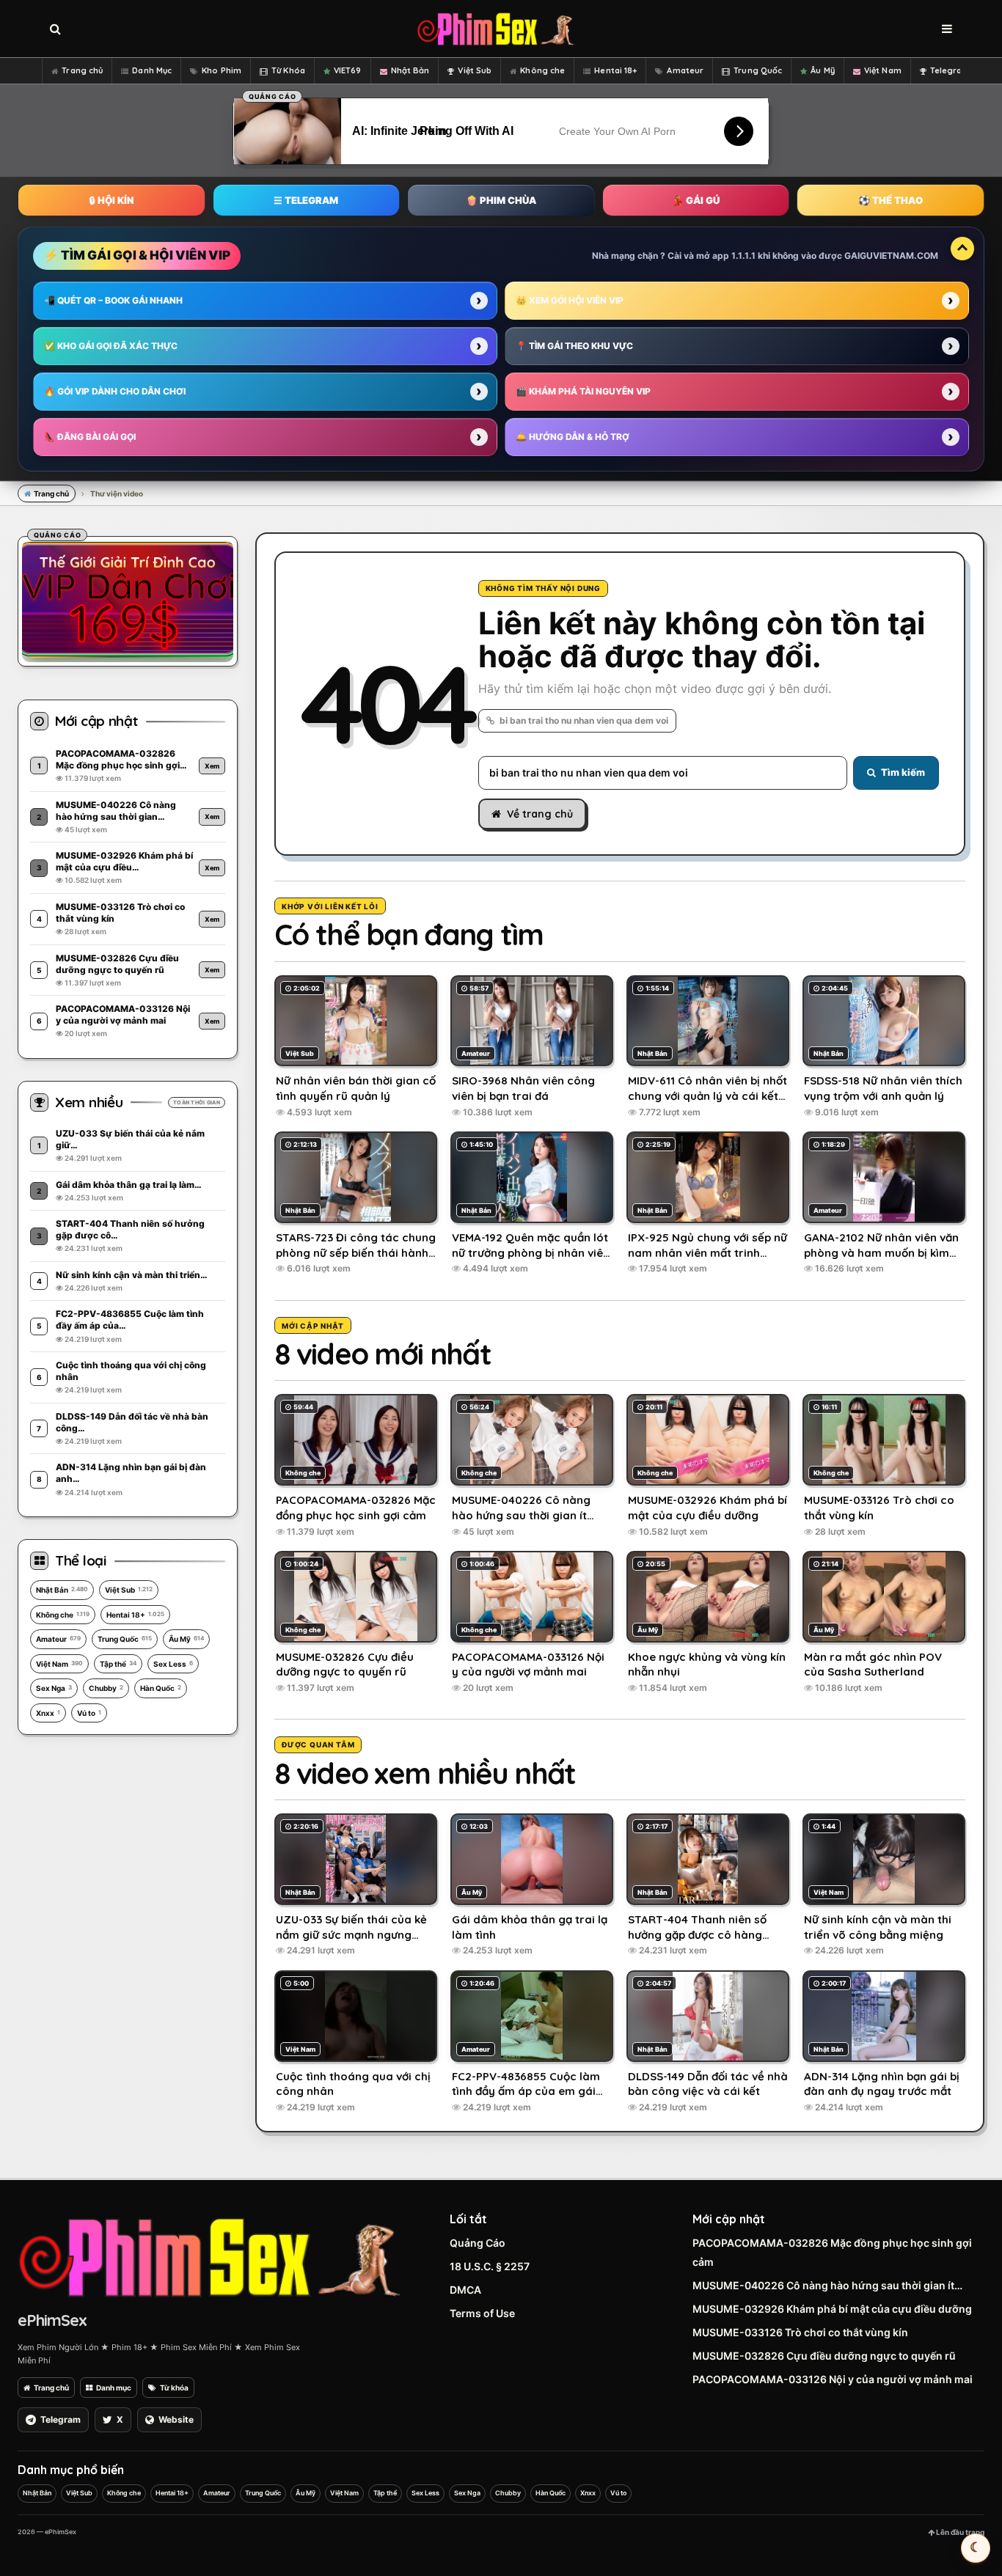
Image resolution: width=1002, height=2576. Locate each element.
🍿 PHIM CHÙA (501, 200)
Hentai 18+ (615, 70)
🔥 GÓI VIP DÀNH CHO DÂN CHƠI (115, 391)
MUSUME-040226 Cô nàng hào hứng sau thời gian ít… (827, 2285)
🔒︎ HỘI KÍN (111, 200)
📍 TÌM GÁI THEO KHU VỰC (574, 346)
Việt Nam (883, 70)
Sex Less (173, 1664)
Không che (542, 70)
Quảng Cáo (478, 2243)
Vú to (89, 1713)
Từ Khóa (288, 70)
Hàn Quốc (161, 1688)
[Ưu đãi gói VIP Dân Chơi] (128, 599)
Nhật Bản (410, 70)
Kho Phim (222, 70)
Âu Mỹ (823, 70)
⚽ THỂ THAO (891, 200)
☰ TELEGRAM (306, 200)
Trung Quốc (758, 70)
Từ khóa (174, 2388)
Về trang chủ (540, 814)
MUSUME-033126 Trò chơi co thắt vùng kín (800, 2332)
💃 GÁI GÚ (696, 200)
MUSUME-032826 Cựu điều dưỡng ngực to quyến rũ (824, 2356)
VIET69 (348, 70)
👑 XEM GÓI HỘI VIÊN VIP (570, 300)
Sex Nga (54, 1688)
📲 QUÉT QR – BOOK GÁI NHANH (113, 300)
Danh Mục (152, 70)
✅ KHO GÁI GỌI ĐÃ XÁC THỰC (111, 346)
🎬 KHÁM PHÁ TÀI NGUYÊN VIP (583, 391)
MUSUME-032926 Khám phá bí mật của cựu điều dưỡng (832, 2309)
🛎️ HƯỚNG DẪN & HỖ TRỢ (573, 437)
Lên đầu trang (959, 2532)
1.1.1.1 (743, 256)
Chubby (106, 1688)
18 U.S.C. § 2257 (490, 2266)
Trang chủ (82, 70)
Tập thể (118, 1664)
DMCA (465, 2290)
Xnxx (48, 1713)
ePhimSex (52, 2320)
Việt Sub (475, 70)
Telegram (950, 70)
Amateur (685, 70)
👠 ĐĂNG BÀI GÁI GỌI (90, 437)
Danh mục (114, 2388)
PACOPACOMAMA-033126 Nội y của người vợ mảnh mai (833, 2379)
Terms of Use (482, 2313)
